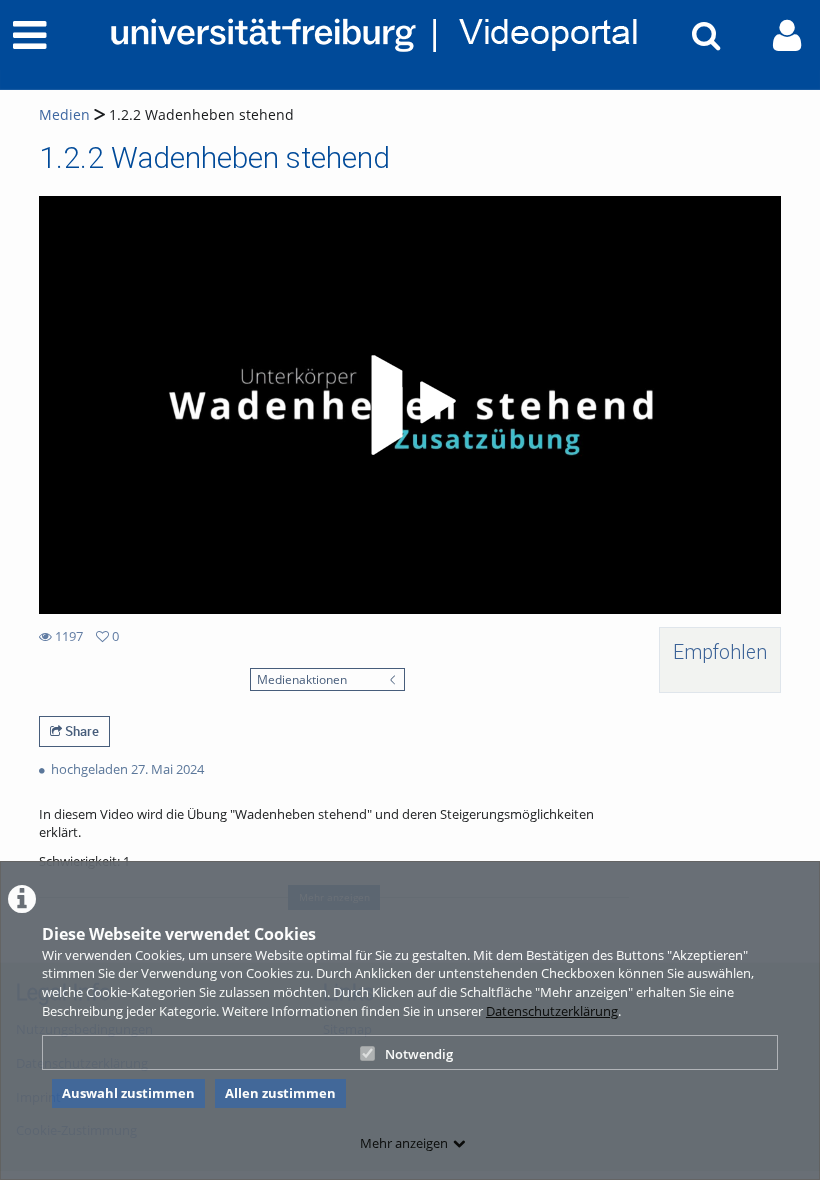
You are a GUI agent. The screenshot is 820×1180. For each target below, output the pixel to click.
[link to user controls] (787, 35)
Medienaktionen (302, 679)
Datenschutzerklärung (552, 1011)
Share (80, 731)
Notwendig (419, 1054)
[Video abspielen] (410, 405)
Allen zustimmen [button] (280, 1093)
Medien (64, 114)
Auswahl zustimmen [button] (128, 1093)
